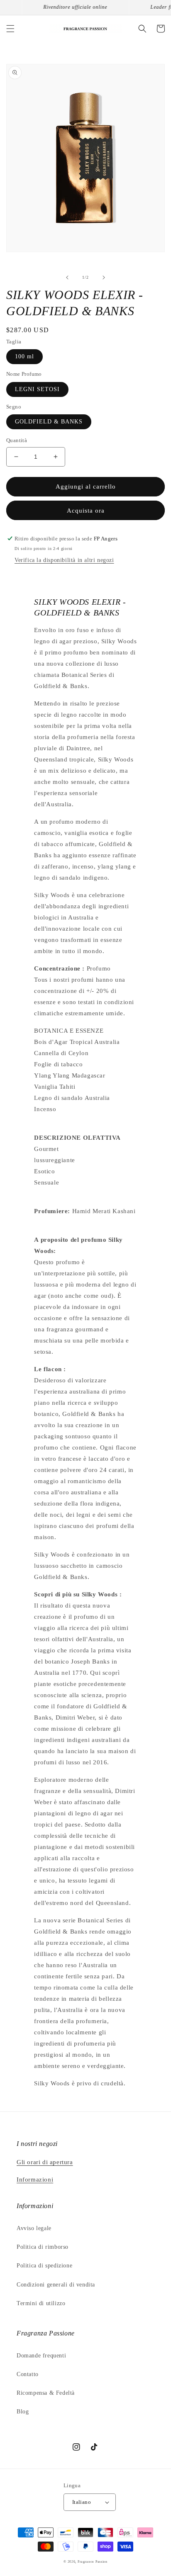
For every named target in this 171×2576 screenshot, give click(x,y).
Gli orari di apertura (45, 2162)
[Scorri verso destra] (104, 277)
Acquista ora (86, 511)
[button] (10, 29)
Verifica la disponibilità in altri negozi (64, 560)
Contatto (28, 2374)
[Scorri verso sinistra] (67, 277)
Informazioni (35, 2180)
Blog (23, 2412)
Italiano (82, 2502)
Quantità (17, 440)
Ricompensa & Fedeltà (46, 2393)
